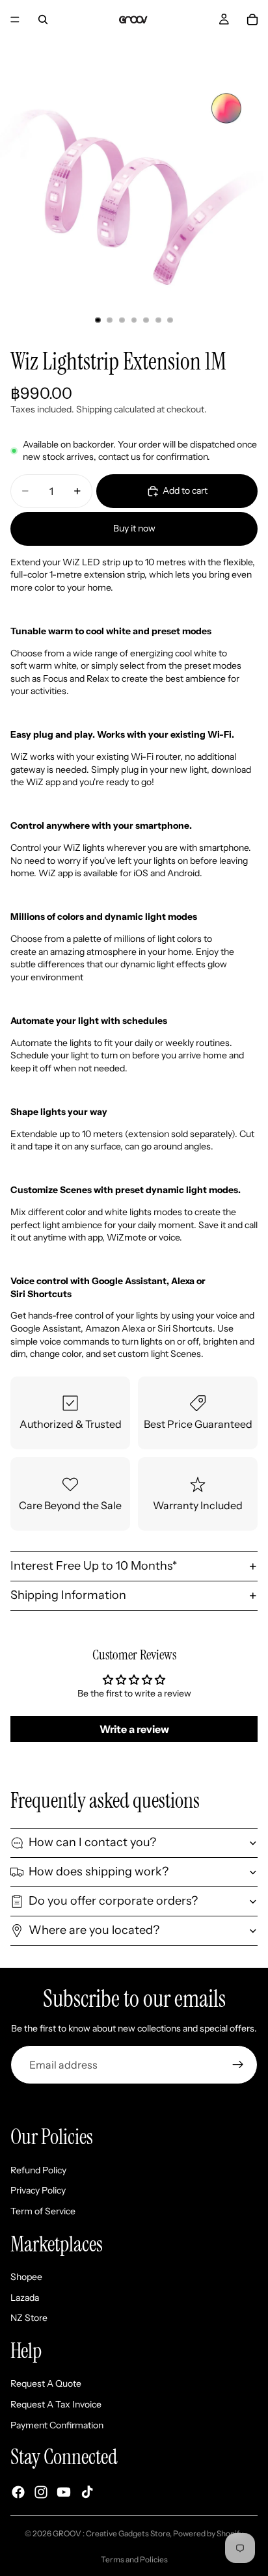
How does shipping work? (99, 1872)
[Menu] (15, 20)
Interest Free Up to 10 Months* (94, 1566)
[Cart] (252, 20)
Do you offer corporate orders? (113, 1901)
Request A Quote (46, 2384)
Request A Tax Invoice (56, 2404)
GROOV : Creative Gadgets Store (111, 2533)
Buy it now (134, 528)
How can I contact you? (92, 1842)
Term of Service (43, 2211)
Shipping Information (68, 1595)
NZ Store (29, 2318)
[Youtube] (64, 2493)
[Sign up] (238, 2065)
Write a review (134, 1729)
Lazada (25, 2298)
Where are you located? (94, 1930)
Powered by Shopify (208, 2533)
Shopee (26, 2277)
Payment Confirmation (57, 2425)
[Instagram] (41, 2493)
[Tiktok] (87, 2493)
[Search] (43, 20)
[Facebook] (18, 2493)
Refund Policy (38, 2170)
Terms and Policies (134, 2559)
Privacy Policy (38, 2190)
